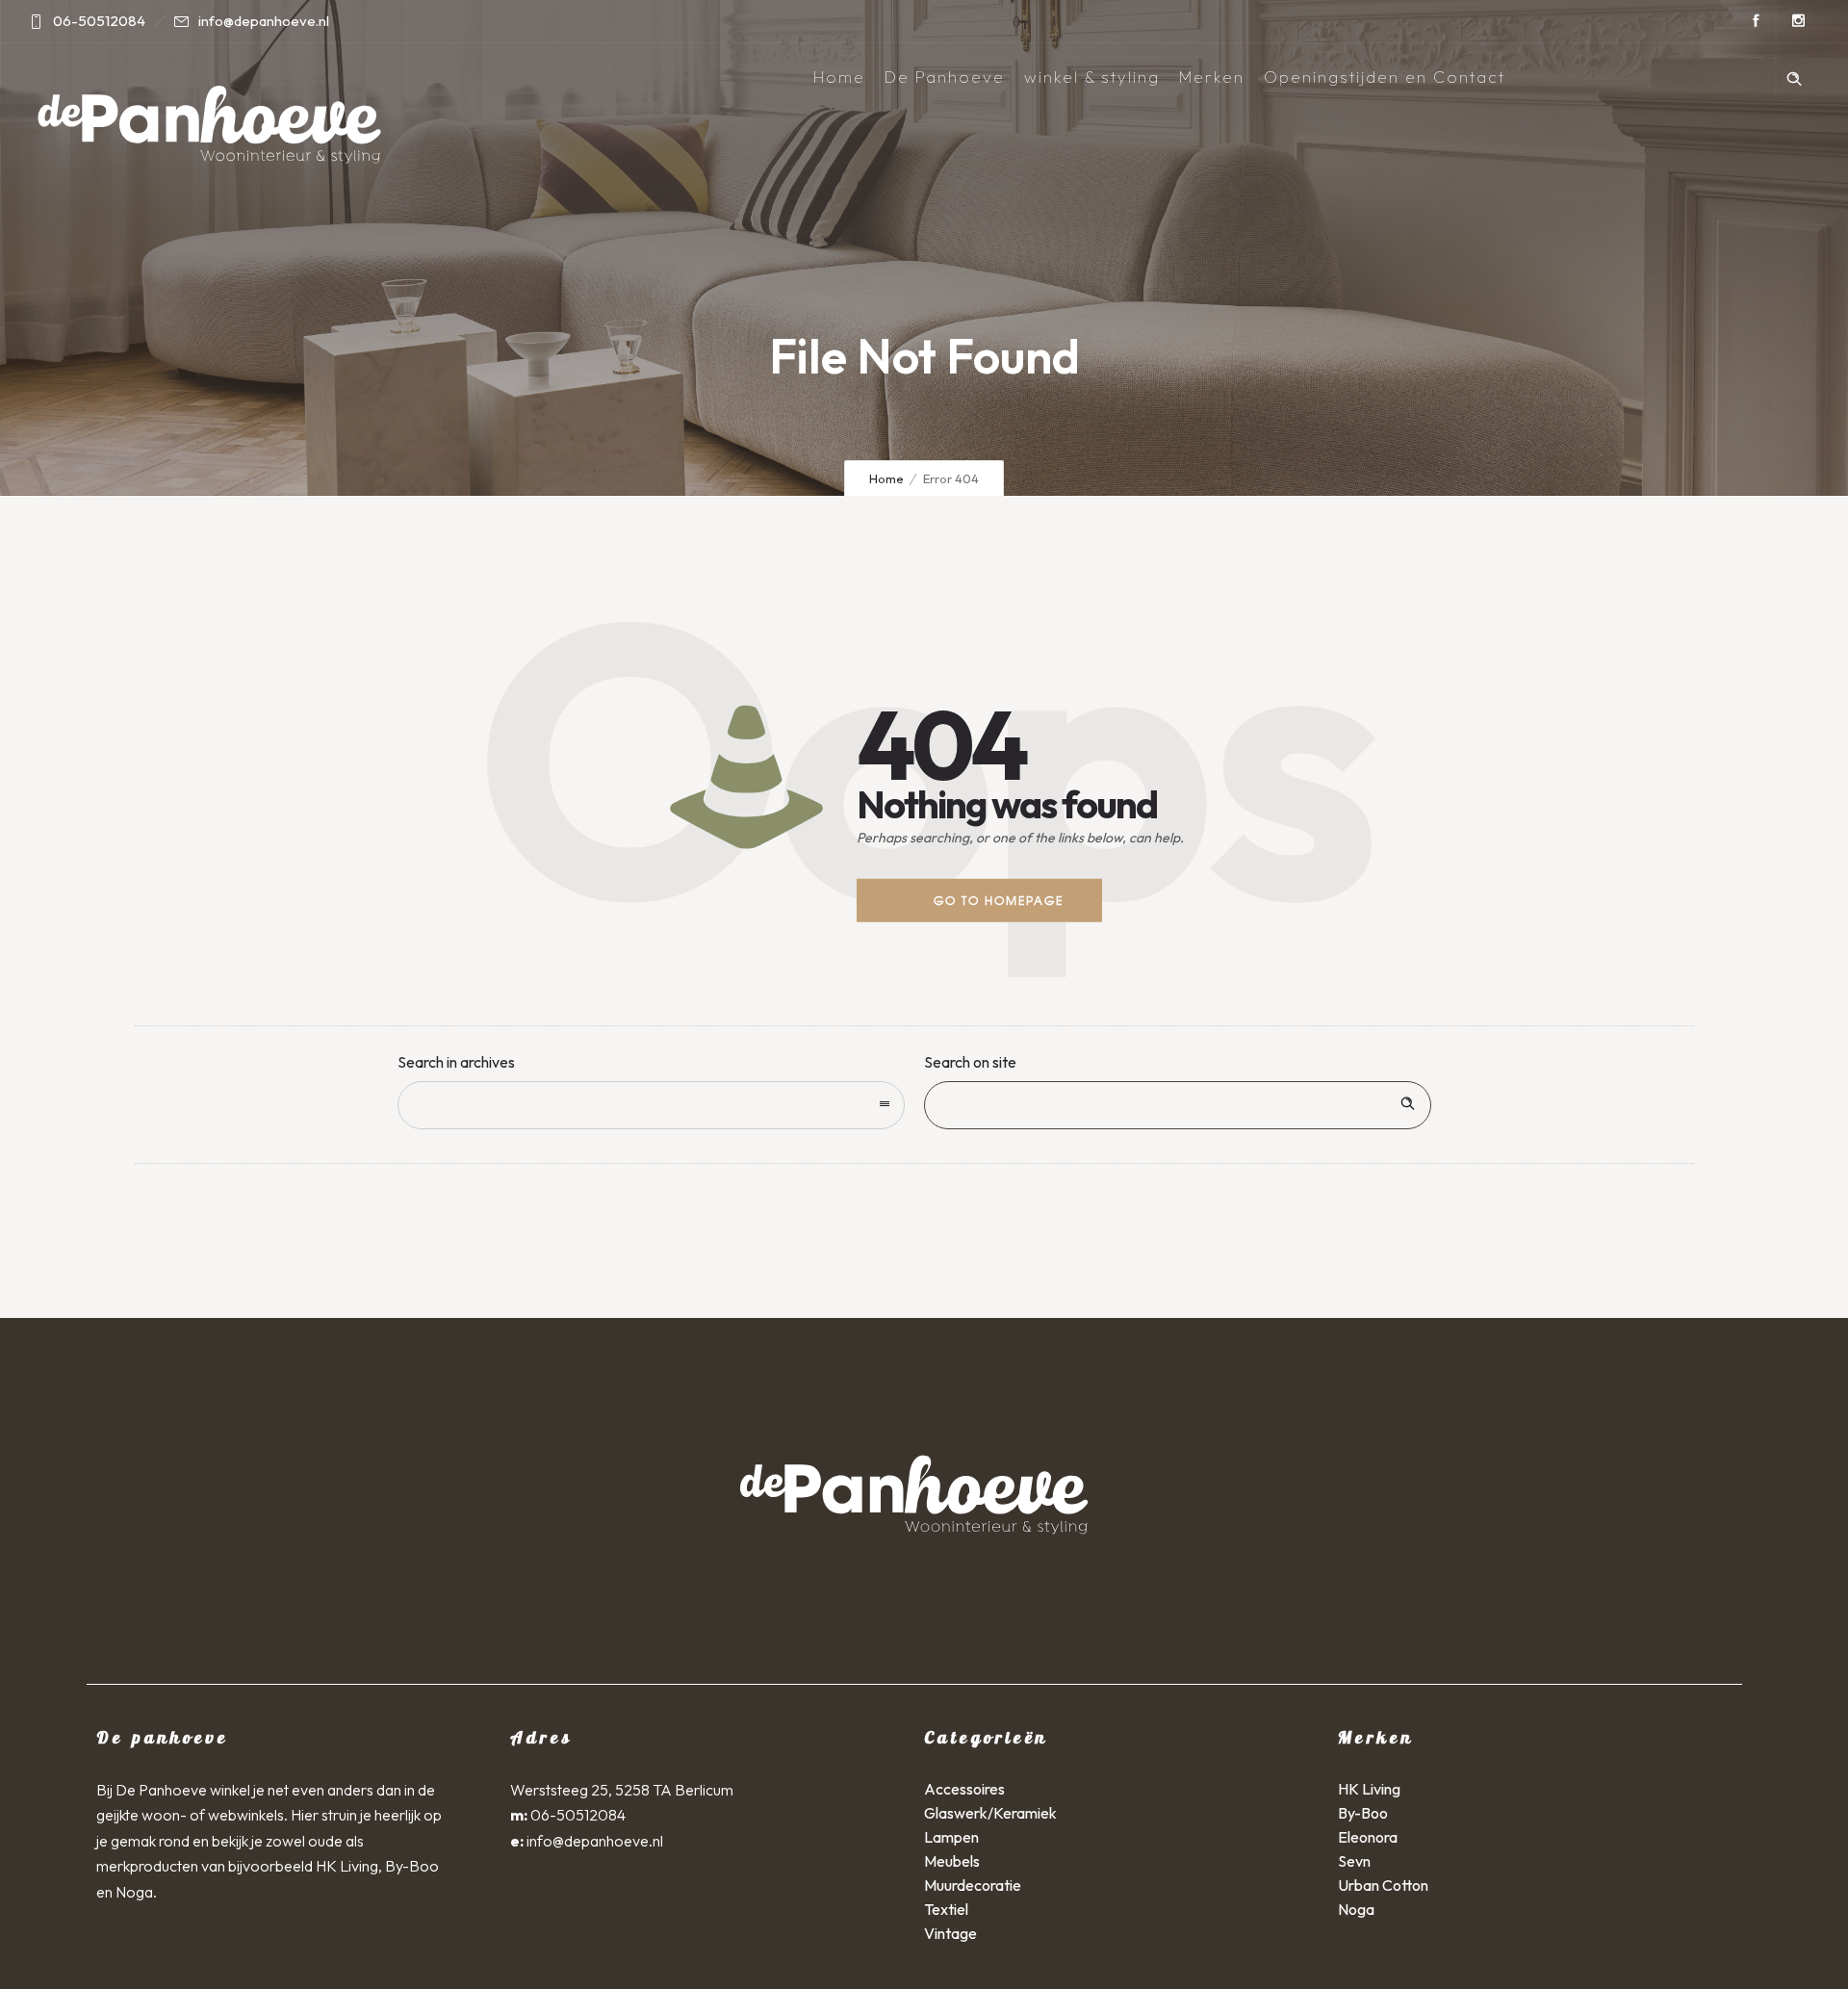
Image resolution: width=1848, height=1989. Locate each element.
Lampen (951, 1837)
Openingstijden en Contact (1385, 77)
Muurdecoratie (973, 1885)
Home (839, 77)
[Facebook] (1756, 21)
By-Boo (1363, 1813)
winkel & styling (1092, 77)
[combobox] (651, 1105)
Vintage (950, 1933)
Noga (1356, 1909)
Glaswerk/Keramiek (990, 1813)
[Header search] (1794, 76)
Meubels (952, 1861)
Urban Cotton (1383, 1885)
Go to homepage (999, 900)
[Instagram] (1798, 21)
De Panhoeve (945, 77)
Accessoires (964, 1789)
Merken (1212, 77)
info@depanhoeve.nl (595, 1841)
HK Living (1369, 1789)
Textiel (946, 1909)
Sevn (1354, 1861)
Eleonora (1368, 1837)
